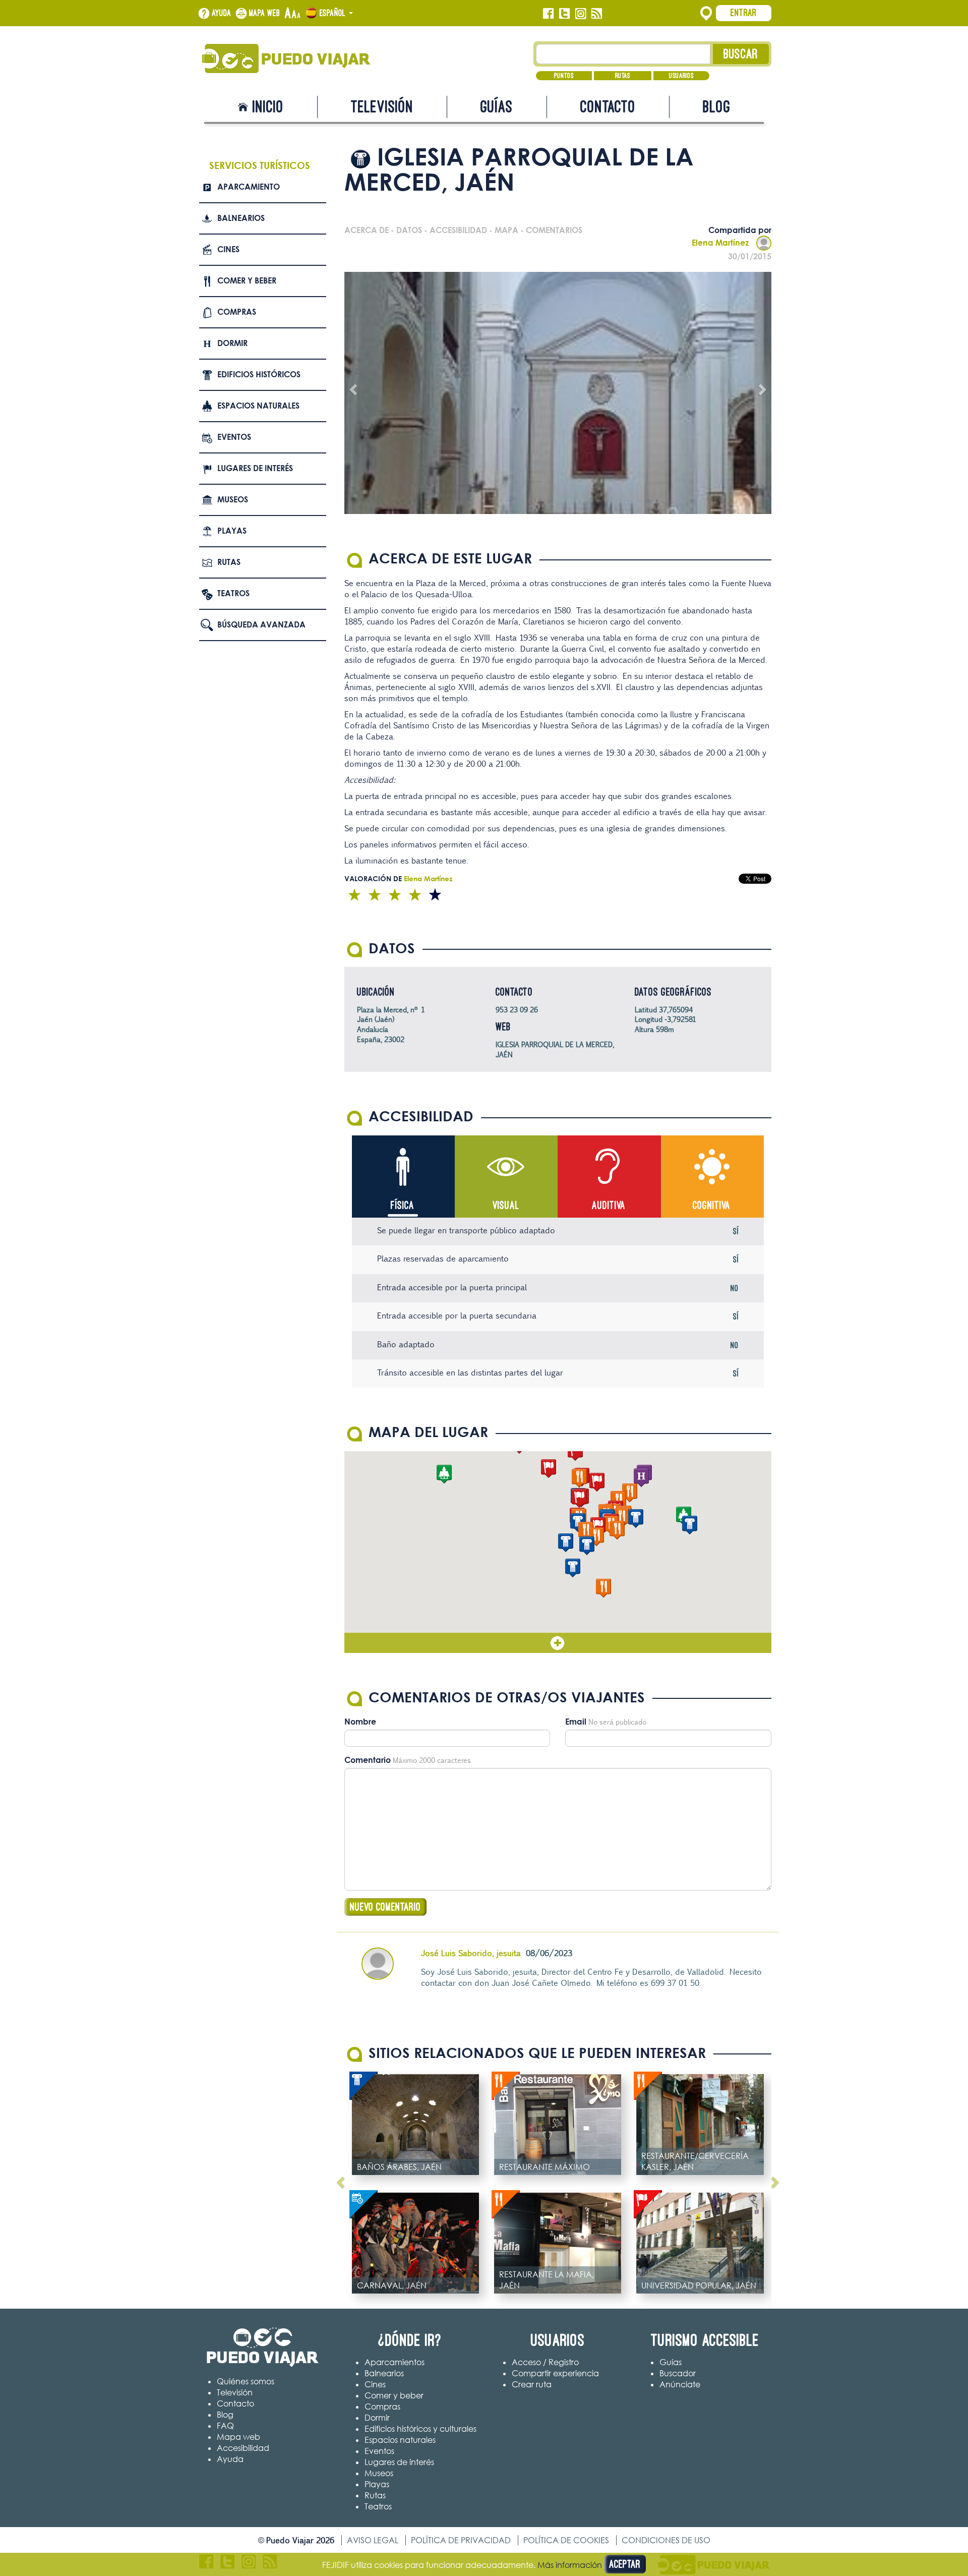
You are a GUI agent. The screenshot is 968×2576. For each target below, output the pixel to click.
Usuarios (681, 76)
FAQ (225, 2426)
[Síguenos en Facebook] (548, 14)
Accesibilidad (243, 2448)
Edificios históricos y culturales (420, 2429)
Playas (232, 531)
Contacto (608, 107)
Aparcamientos (395, 2362)
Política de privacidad (461, 2540)
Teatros (233, 593)
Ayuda (222, 13)
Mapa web (265, 13)
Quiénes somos (246, 2381)
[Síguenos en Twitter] (564, 14)
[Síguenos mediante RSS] (597, 14)
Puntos (564, 76)
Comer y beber (247, 280)
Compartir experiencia (555, 2373)
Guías (497, 107)
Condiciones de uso (666, 2540)
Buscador (678, 2373)
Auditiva (609, 1205)
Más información (570, 2565)
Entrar (744, 13)
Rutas (623, 76)
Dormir (232, 343)
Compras (237, 312)
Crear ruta (532, 2384)
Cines (228, 249)
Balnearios (241, 218)
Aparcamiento (249, 187)
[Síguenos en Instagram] (581, 14)
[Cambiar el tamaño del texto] (293, 14)
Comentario (368, 1760)
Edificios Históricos (259, 374)
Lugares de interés (255, 468)
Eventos (234, 437)
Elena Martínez (720, 243)
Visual (506, 1205)
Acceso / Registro (545, 2362)
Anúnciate (680, 2384)
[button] (566, 1543)
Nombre (360, 1722)
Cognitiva (712, 1205)
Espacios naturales (258, 406)
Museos (233, 499)
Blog (717, 107)
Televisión (382, 107)
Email (576, 1722)
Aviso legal (373, 2540)
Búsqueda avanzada (261, 624)
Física (403, 1205)
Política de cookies (566, 2540)
